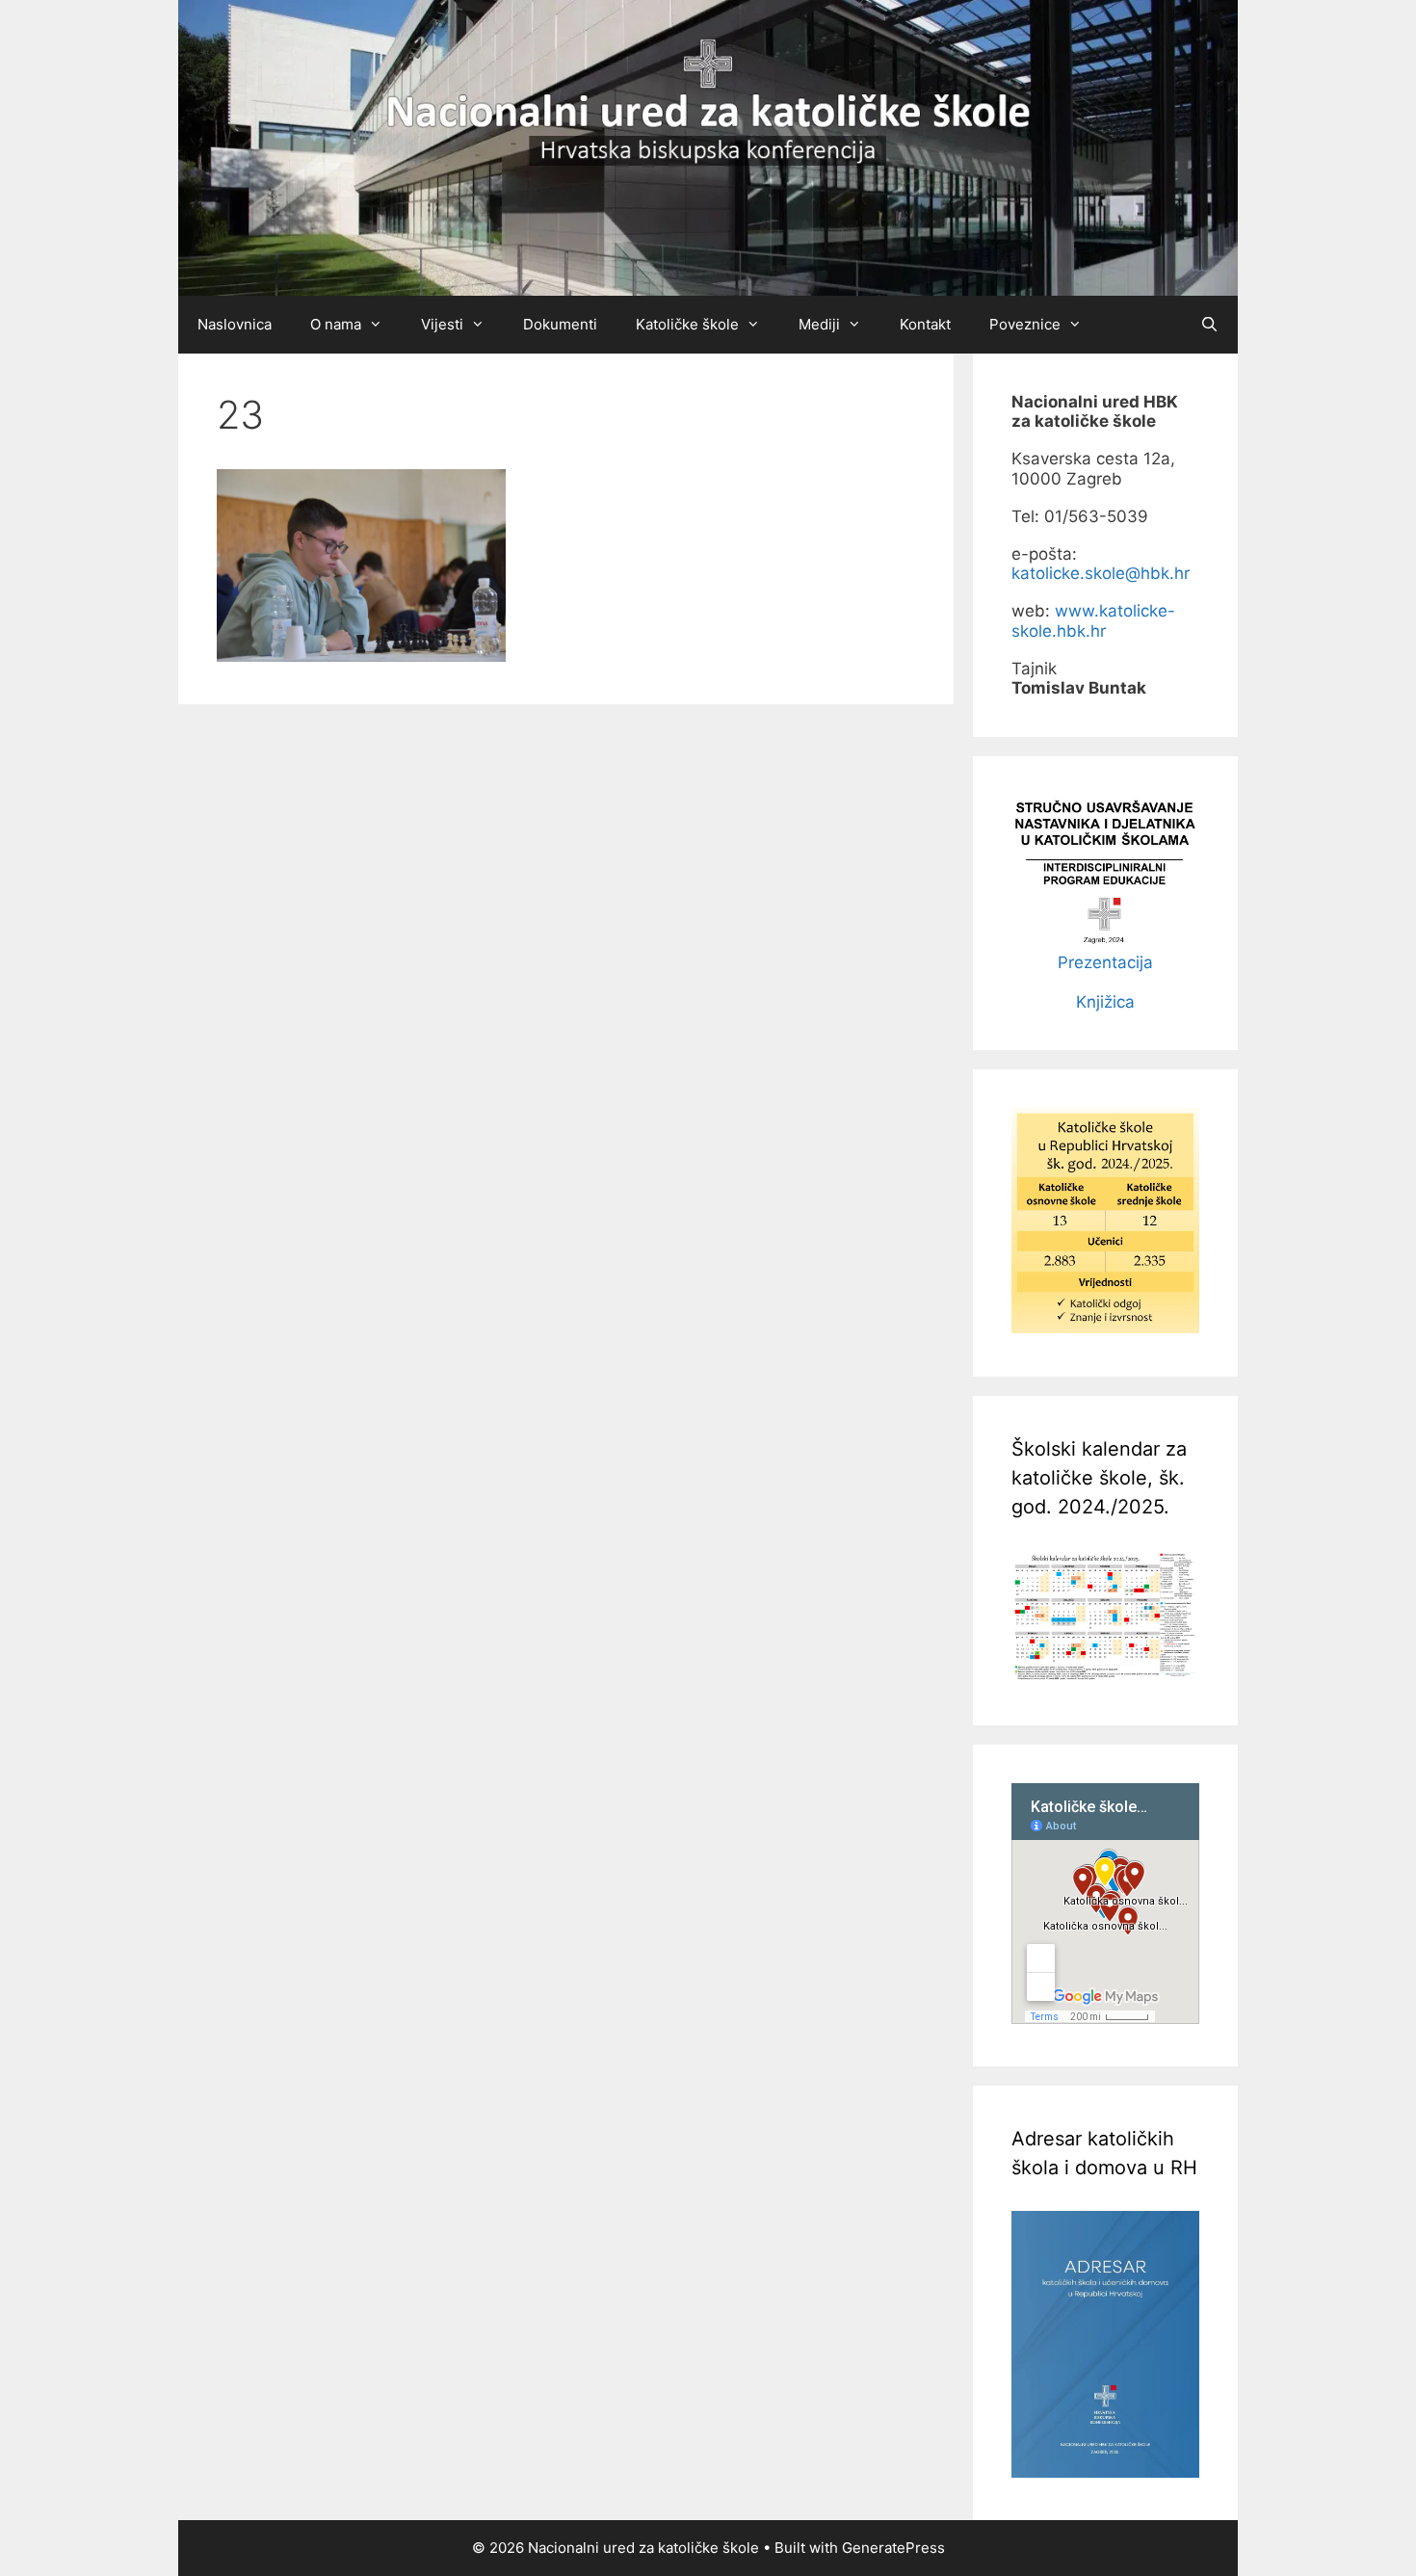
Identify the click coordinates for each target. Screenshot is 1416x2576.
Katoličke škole (687, 324)
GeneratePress (893, 2548)
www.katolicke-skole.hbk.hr (1093, 620)
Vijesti (442, 324)
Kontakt (925, 324)
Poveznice (1025, 324)
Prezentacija (1105, 962)
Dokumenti (560, 324)
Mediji (819, 324)
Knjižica (1105, 1002)
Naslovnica (235, 324)
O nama (336, 324)
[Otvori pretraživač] (1209, 325)
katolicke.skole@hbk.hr (1101, 573)
